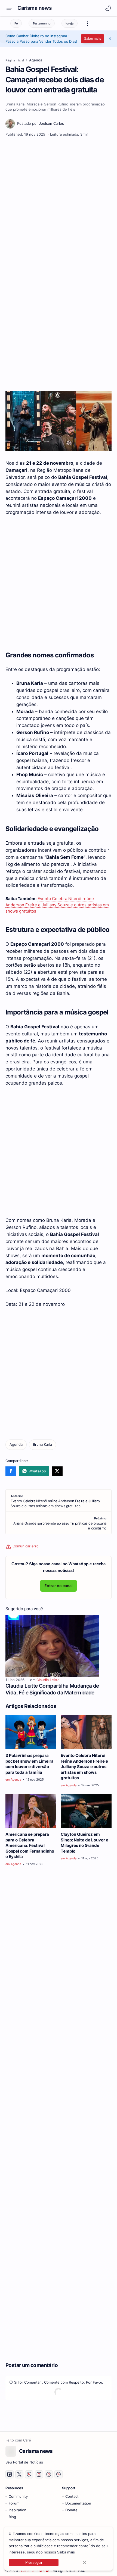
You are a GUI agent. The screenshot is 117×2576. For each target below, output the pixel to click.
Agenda (16, 1779)
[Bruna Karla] (42, 1445)
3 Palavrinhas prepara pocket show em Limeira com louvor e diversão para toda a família (30, 1764)
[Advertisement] (59, 202)
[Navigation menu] (11, 8)
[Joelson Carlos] (41, 124)
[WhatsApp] (34, 1471)
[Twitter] (57, 1471)
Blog (12, 2517)
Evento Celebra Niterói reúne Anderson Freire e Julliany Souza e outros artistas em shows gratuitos (57, 905)
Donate (71, 2510)
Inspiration (18, 2510)
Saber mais (93, 38)
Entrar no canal (59, 1586)
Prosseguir (34, 2563)
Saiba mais (66, 2552)
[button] (108, 8)
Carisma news (34, 8)
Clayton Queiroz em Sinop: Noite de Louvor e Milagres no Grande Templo (84, 1843)
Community (18, 2497)
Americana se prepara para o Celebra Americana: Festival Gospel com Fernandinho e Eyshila (30, 1846)
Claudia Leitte (48, 1680)
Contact (72, 2497)
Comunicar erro (25, 1546)
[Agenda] (16, 1445)
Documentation (78, 2503)
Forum (14, 2503)
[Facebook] (11, 1471)
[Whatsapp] (29, 2474)
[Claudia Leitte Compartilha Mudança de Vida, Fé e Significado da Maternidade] (52, 1646)
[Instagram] (39, 2474)
